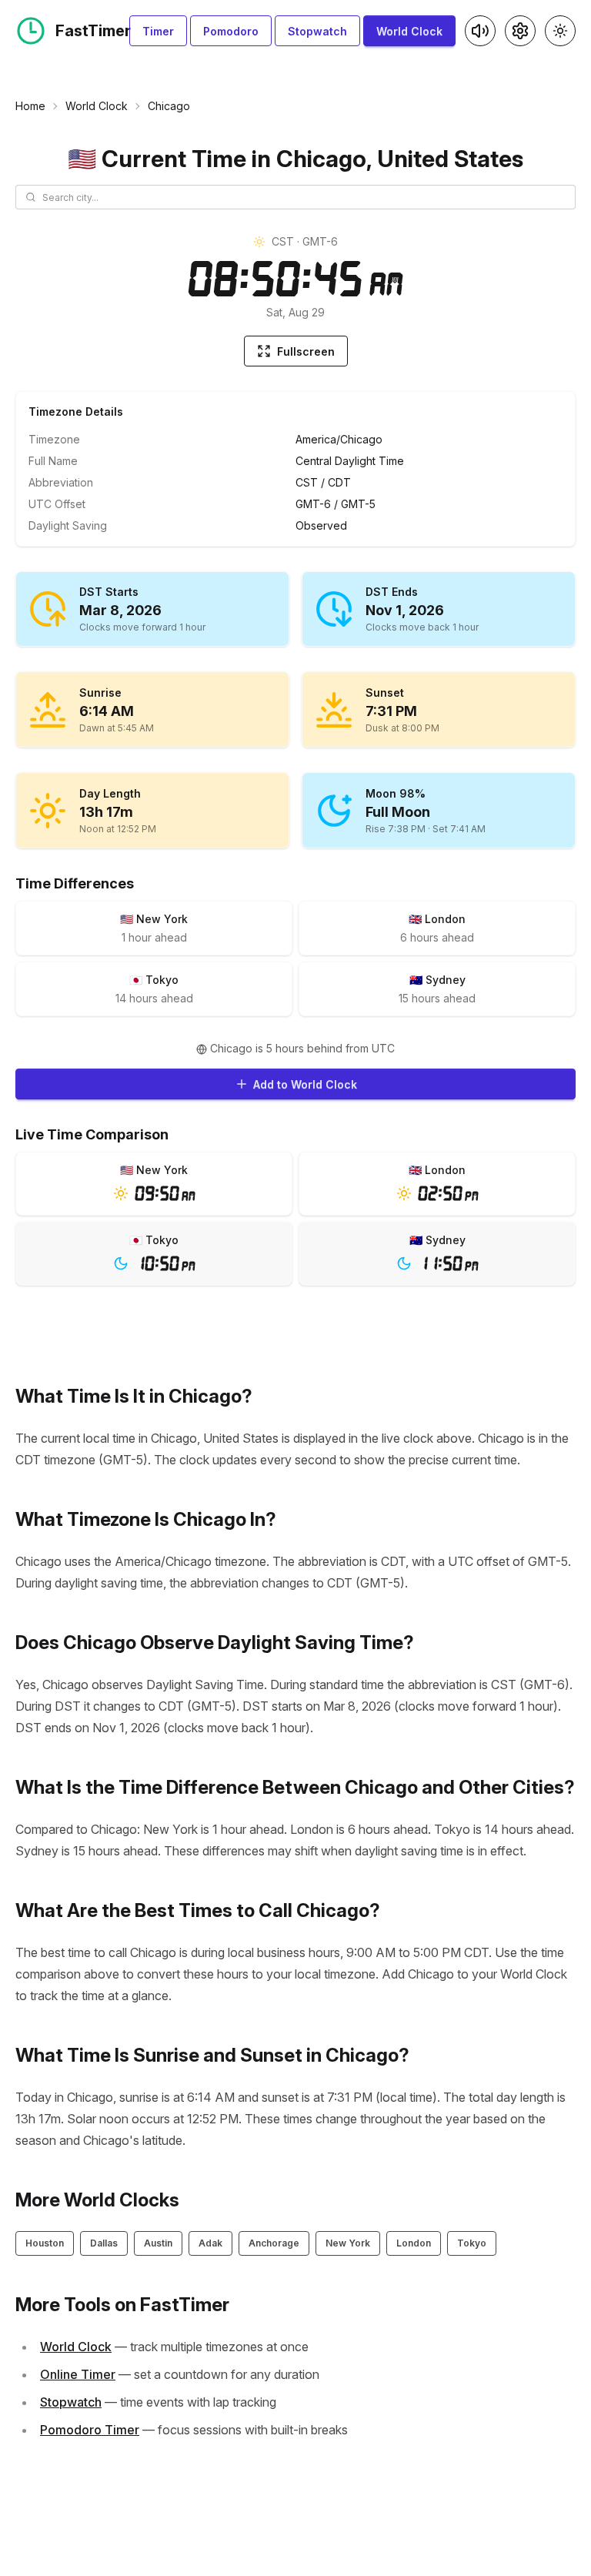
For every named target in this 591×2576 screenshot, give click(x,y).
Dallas (104, 2243)
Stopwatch (317, 31)
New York (348, 2243)
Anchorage (274, 2243)
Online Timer (78, 2374)
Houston (45, 2243)
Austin (158, 2243)
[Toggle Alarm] (480, 31)
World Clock (409, 31)
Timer (158, 31)
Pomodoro (231, 31)
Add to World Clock (305, 1084)
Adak (210, 2243)
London (414, 2243)
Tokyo (472, 2243)
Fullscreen (306, 351)
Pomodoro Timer (90, 2430)
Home (30, 106)
